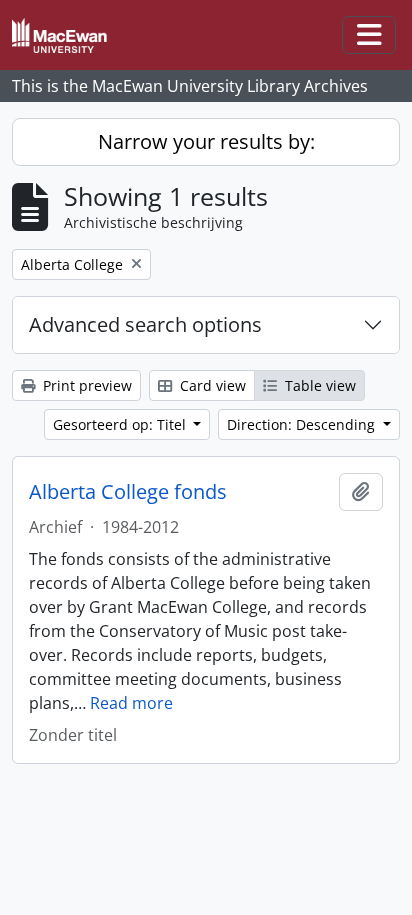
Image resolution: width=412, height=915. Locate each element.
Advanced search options (145, 324)
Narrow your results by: (206, 141)
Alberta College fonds (128, 492)
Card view (211, 385)
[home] (67, 35)
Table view (318, 385)
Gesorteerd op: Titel (121, 424)
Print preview (85, 385)
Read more (131, 703)
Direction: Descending (303, 424)
